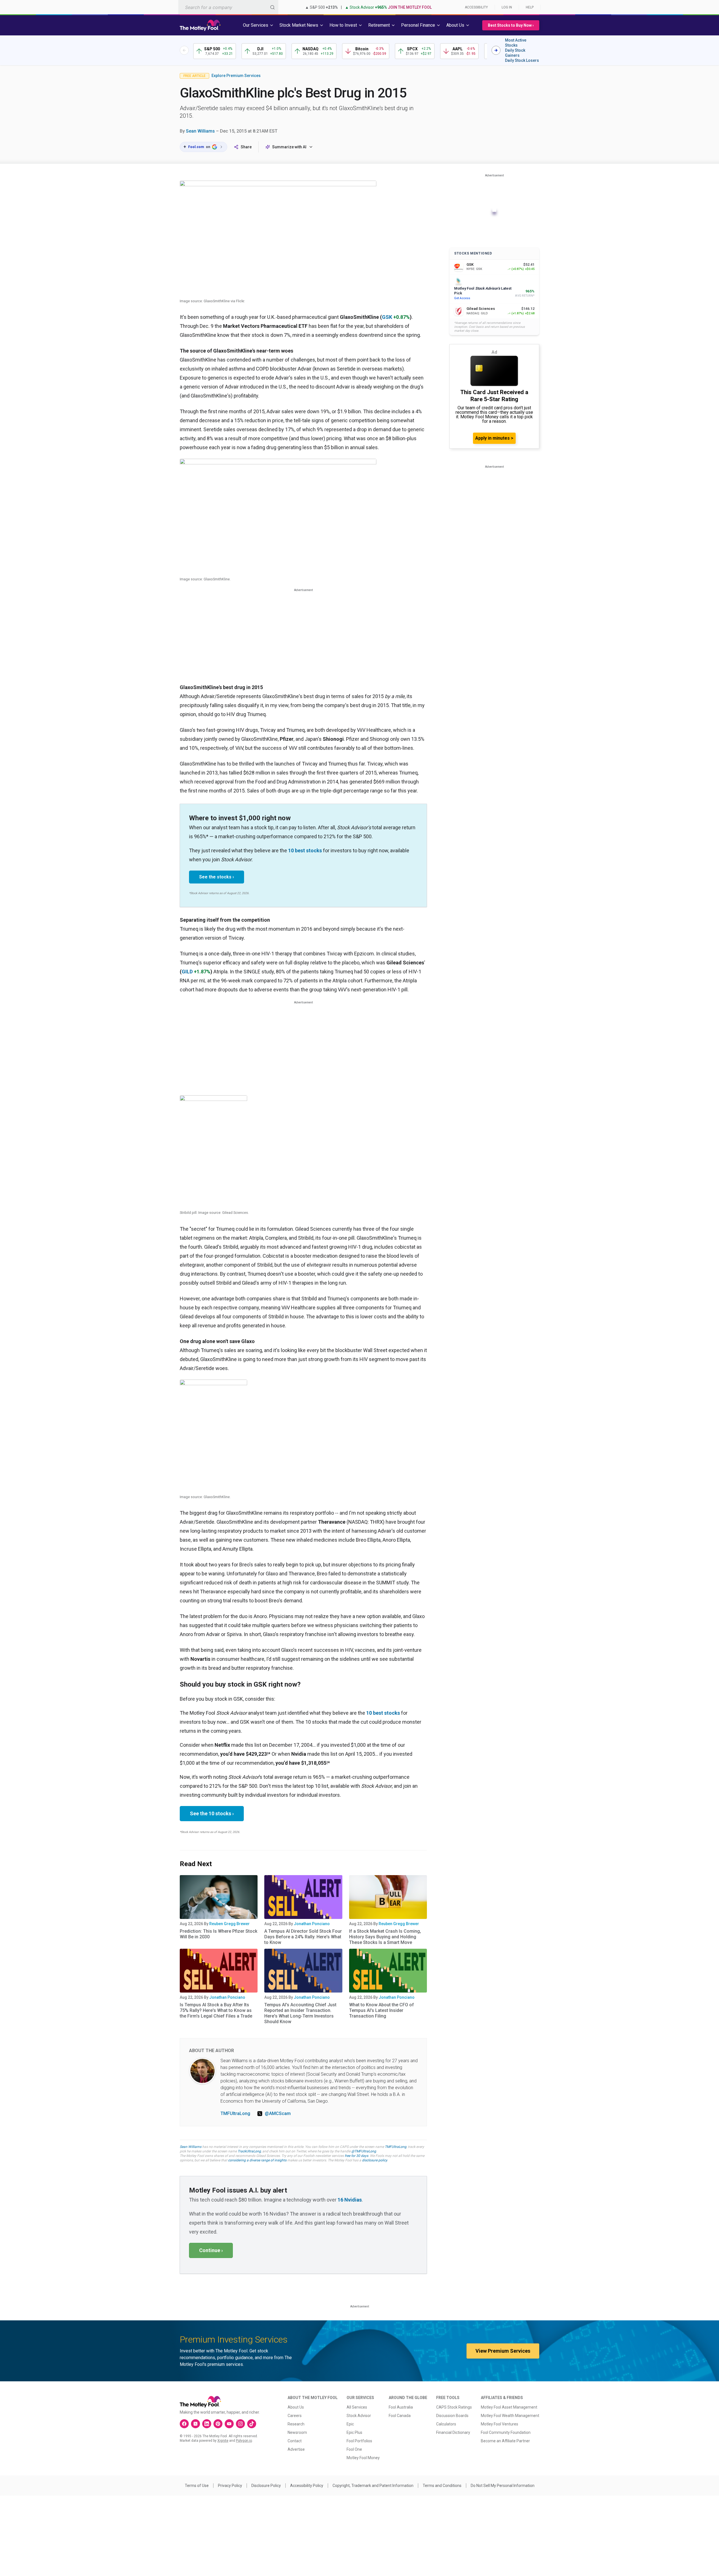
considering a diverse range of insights (257, 2160)
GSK (387, 317)
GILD (187, 972)
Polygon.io (244, 2441)
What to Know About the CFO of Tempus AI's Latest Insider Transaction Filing (382, 2010)
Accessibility (476, 7)
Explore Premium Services (236, 76)
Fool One (354, 2449)
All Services (357, 2407)
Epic (350, 2424)
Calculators (446, 2424)
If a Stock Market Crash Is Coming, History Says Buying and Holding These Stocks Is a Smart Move (385, 1937)
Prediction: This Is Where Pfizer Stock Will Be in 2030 (219, 1934)
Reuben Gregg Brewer (229, 1924)
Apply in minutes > (494, 438)
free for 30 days (356, 2156)
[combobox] (228, 7)
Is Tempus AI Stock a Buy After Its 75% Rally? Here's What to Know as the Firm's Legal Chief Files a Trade (216, 2010)
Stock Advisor (359, 2416)
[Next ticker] (496, 50)
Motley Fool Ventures (500, 2424)
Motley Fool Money (363, 2458)
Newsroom (297, 2432)
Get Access (462, 298)
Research (296, 2424)
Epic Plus (354, 2432)
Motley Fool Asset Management (509, 2407)
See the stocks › (217, 877)
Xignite (223, 2441)
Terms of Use (197, 2486)
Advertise (296, 2449)
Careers (295, 2416)
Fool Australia (401, 2407)
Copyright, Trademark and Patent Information (373, 2486)
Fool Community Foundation (506, 2432)
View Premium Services (503, 2351)
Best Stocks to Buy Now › (511, 25)
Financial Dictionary (453, 2432)
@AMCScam (278, 2113)
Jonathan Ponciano (312, 1924)
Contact (295, 2441)
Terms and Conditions (442, 2486)
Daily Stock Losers (522, 60)
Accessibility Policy (307, 2486)
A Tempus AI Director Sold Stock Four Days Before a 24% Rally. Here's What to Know (303, 1937)
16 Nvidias (350, 2200)
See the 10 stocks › (212, 1813)
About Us (296, 2407)
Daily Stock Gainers (515, 53)
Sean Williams (200, 131)
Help (530, 7)
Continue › (211, 2250)
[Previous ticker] (184, 50)
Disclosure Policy (266, 2486)
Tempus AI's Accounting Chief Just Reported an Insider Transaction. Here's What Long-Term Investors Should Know (300, 2013)
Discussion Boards (452, 2416)
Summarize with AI (289, 147)
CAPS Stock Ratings (454, 2407)
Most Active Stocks (516, 43)
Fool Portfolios (359, 2441)
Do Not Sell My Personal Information (503, 2486)
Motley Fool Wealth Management (510, 2416)
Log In (507, 7)
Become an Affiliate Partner (505, 2441)
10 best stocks (305, 850)
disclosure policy (375, 2160)
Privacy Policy (230, 2486)
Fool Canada (400, 2416)
